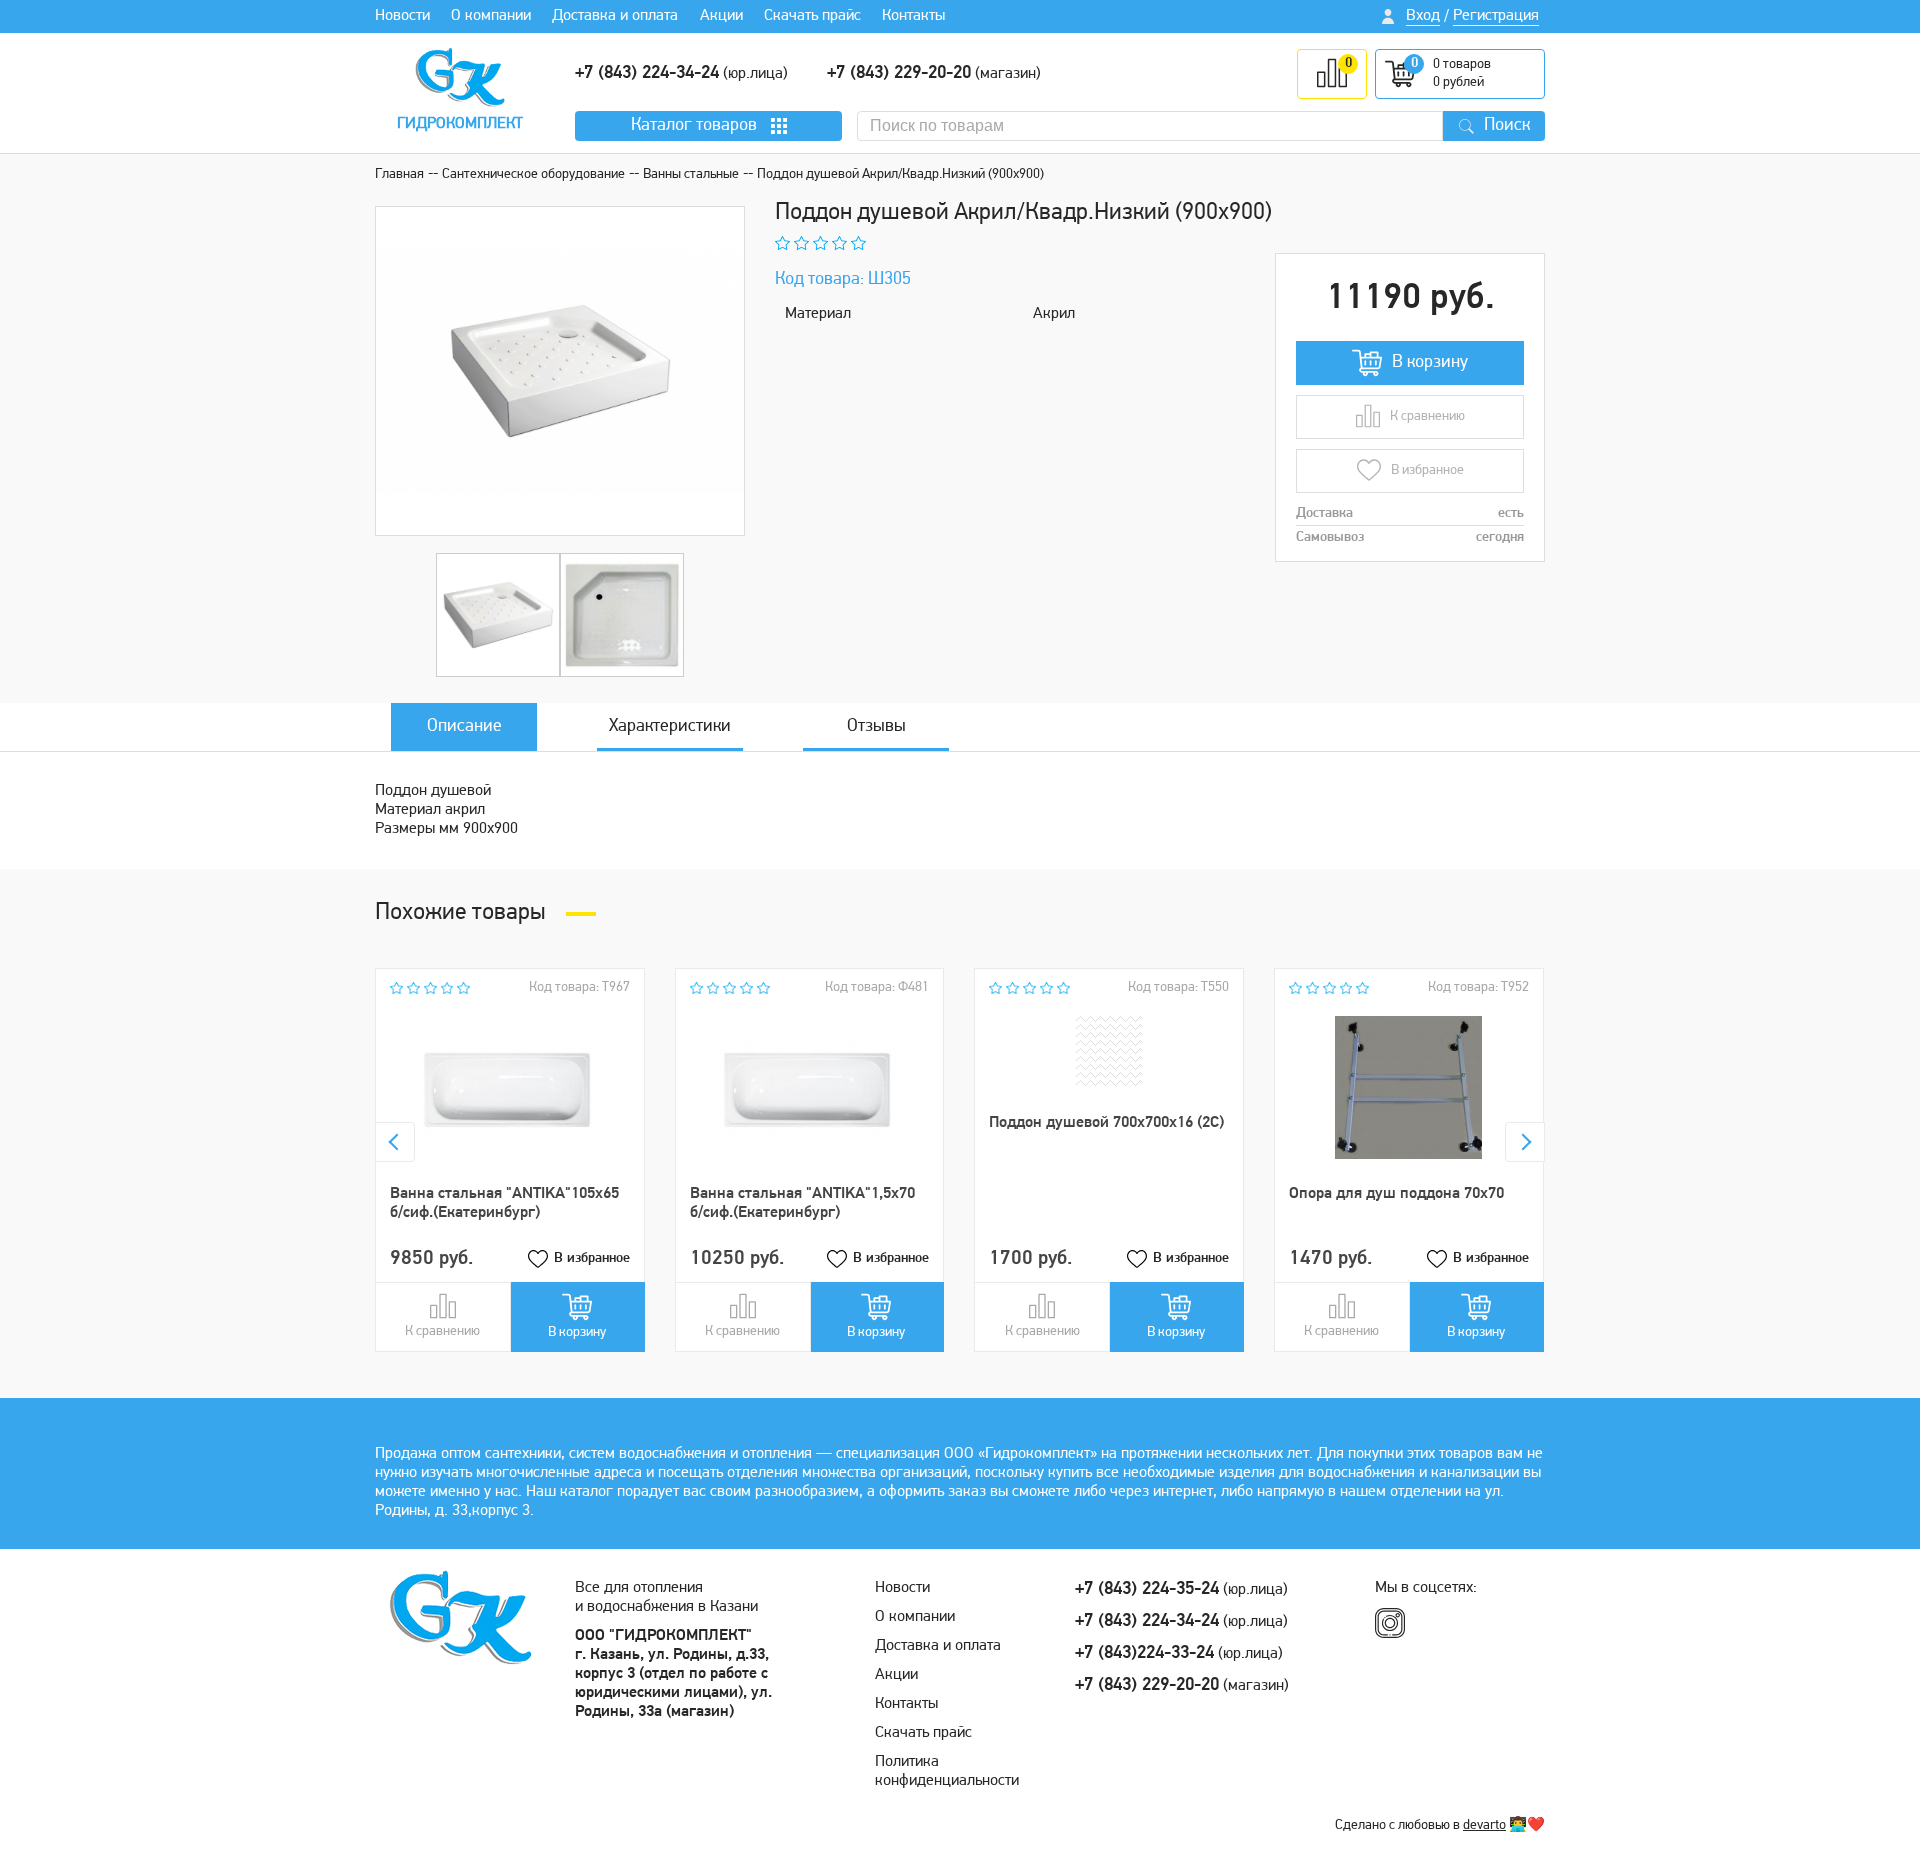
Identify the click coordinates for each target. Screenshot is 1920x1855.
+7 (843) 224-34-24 (647, 74)
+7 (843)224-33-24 (1144, 1654)
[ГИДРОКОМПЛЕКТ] (460, 77)
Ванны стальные (691, 174)
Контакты (913, 16)
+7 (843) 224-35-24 (1147, 1590)
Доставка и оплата (615, 16)
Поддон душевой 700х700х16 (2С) (1106, 1123)
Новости (402, 16)
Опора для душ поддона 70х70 (1396, 1194)
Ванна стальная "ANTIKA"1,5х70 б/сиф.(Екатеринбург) (802, 1203)
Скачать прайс (812, 16)
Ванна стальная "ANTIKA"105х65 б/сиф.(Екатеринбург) (504, 1203)
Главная (399, 174)
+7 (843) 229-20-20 (899, 74)
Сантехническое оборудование (533, 174)
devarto (1484, 1825)
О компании (491, 16)
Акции (721, 16)
